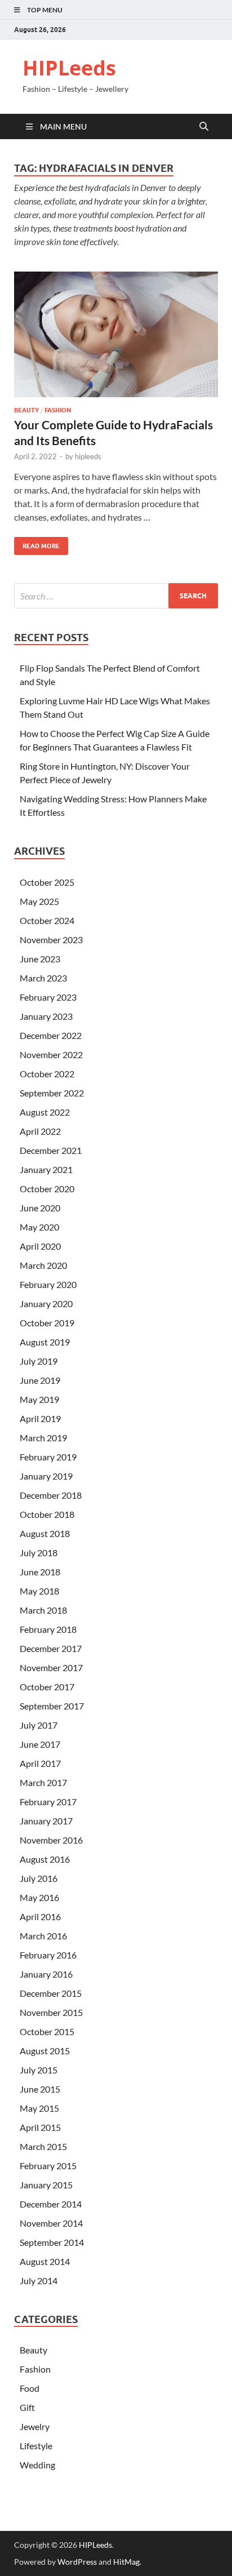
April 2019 (40, 1418)
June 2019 (40, 1380)
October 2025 (47, 882)
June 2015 (40, 2089)
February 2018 (48, 1629)
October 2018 (47, 1514)
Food (30, 2388)
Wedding (37, 2465)
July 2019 (39, 1361)
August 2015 (45, 2051)
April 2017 (40, 1763)
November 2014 (51, 2223)
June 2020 (40, 1208)
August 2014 (45, 2261)
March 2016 (43, 1936)
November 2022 (51, 1054)
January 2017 (46, 1821)
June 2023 (40, 959)
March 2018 (43, 1610)
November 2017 (51, 1667)
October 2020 (47, 1189)
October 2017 (47, 1687)
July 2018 (39, 1553)
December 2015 (51, 1993)
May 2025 (39, 901)
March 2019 (43, 1438)
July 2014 (39, 2280)
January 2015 (46, 2185)
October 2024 (47, 920)
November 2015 (51, 2012)
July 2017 (39, 1725)
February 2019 (48, 1457)
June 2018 (40, 1572)
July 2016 (39, 1878)
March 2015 (43, 2146)
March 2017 (43, 1782)
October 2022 (47, 1074)
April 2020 (40, 1246)
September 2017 (52, 1706)
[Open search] (204, 127)
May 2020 (39, 1227)
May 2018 (39, 1591)
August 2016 (45, 1859)
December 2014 (51, 2204)
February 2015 (48, 2166)
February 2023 (48, 997)
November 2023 (51, 940)
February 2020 (48, 1284)
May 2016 (39, 1897)
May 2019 (39, 1399)
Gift (27, 2407)
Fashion (58, 410)
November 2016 (51, 1840)
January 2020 (46, 1303)
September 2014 (52, 2242)
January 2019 (46, 1476)
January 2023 (46, 1016)
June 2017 (40, 1744)
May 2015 (39, 2108)
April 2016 (40, 1917)
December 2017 (51, 1648)
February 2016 (48, 1955)
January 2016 (46, 1974)
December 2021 (51, 1150)
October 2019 (47, 1323)
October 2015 (47, 2031)
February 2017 (48, 1802)
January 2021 (46, 1169)
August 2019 (45, 1342)
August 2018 (45, 1533)
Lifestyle (36, 2446)
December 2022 (51, 1035)
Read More (37, 543)
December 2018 (51, 1495)
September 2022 (52, 1093)
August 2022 (45, 1112)
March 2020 (43, 1265)
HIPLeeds (69, 68)
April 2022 (40, 1131)
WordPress (77, 2562)
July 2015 (39, 2070)
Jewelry (35, 2426)
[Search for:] (116, 596)
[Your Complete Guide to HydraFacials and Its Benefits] (116, 335)
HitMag (126, 2562)
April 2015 (40, 2127)
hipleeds (88, 456)
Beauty (26, 410)
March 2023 (43, 978)
